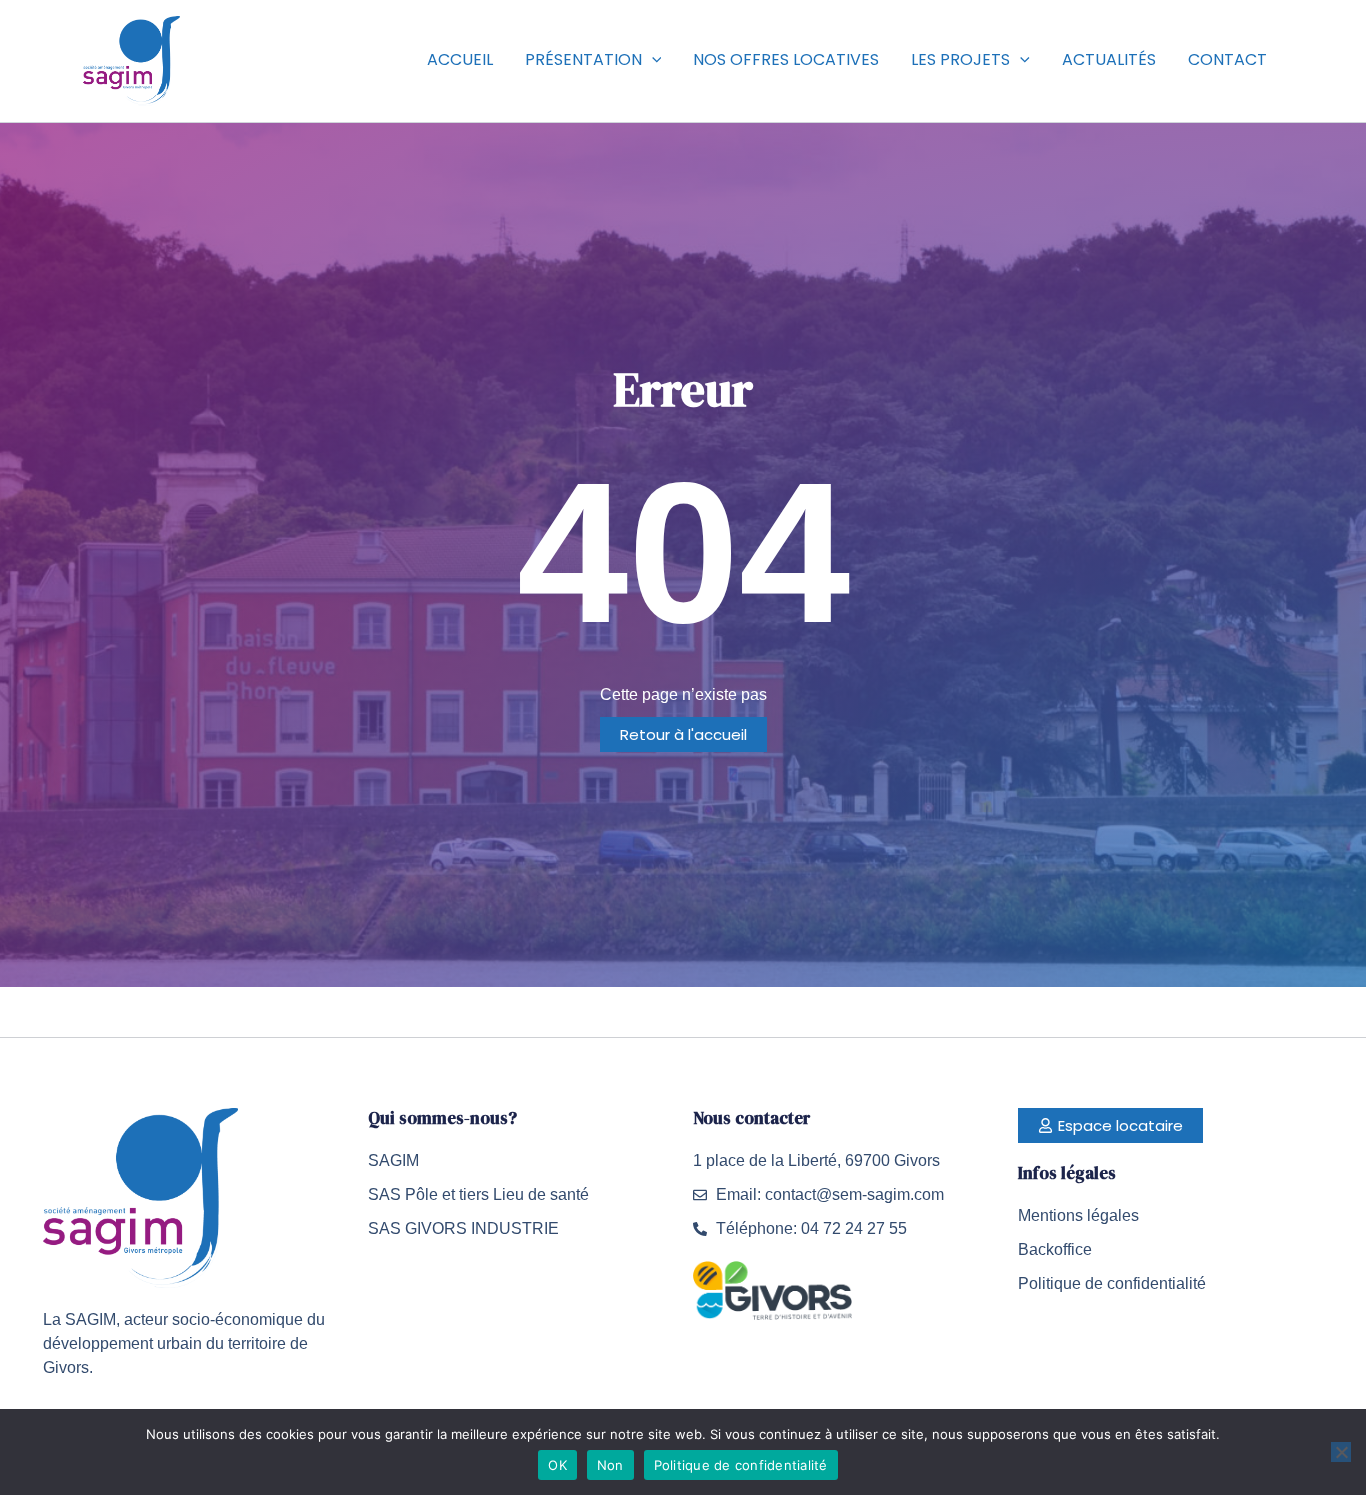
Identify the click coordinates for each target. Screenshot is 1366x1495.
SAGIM (393, 1160)
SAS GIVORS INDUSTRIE (463, 1228)
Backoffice (1055, 1249)
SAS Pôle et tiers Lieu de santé (478, 1194)
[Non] (1341, 1452)
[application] (652, 60)
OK (557, 1465)
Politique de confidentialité (1112, 1283)
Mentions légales (1078, 1215)
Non (610, 1465)
